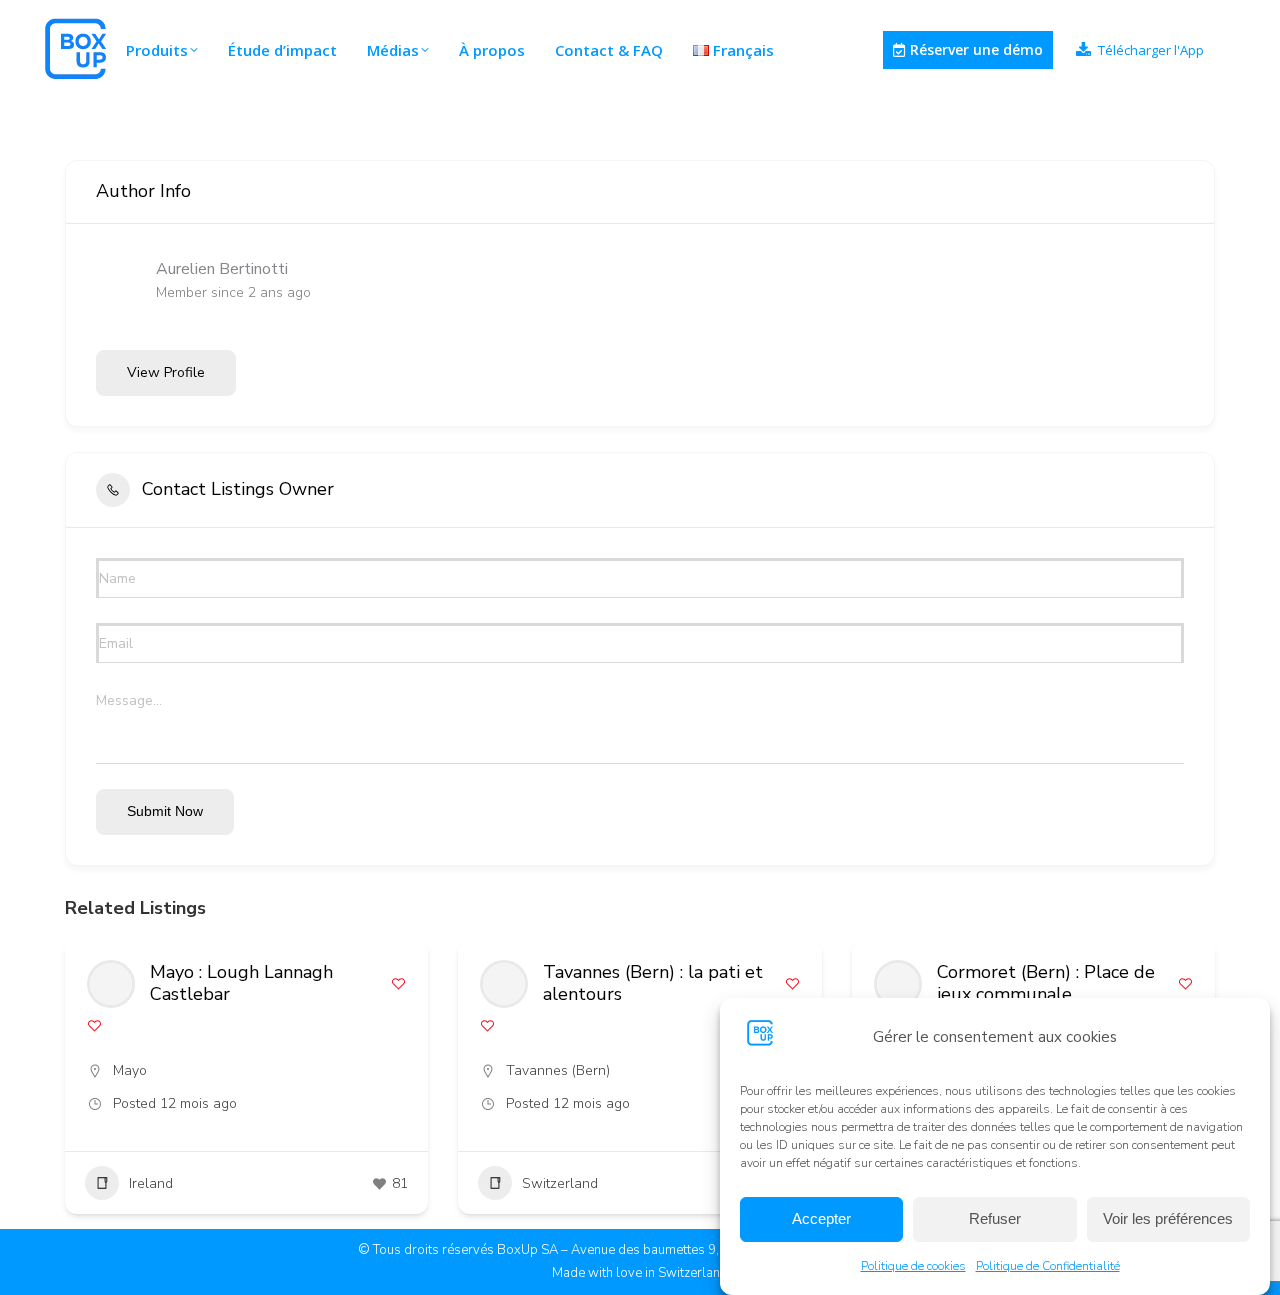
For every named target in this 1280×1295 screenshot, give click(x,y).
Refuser (995, 1219)
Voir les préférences (1168, 1219)
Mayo (130, 1070)
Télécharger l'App (1151, 50)
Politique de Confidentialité (1048, 1266)
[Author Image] (111, 984)
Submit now (165, 811)
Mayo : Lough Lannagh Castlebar (241, 983)
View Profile (166, 372)
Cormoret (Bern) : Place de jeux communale (1046, 983)
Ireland (151, 1183)
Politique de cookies (913, 1266)
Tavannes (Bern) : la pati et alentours (653, 983)
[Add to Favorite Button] (398, 983)
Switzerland (560, 1183)
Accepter (821, 1219)
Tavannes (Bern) (558, 1070)
